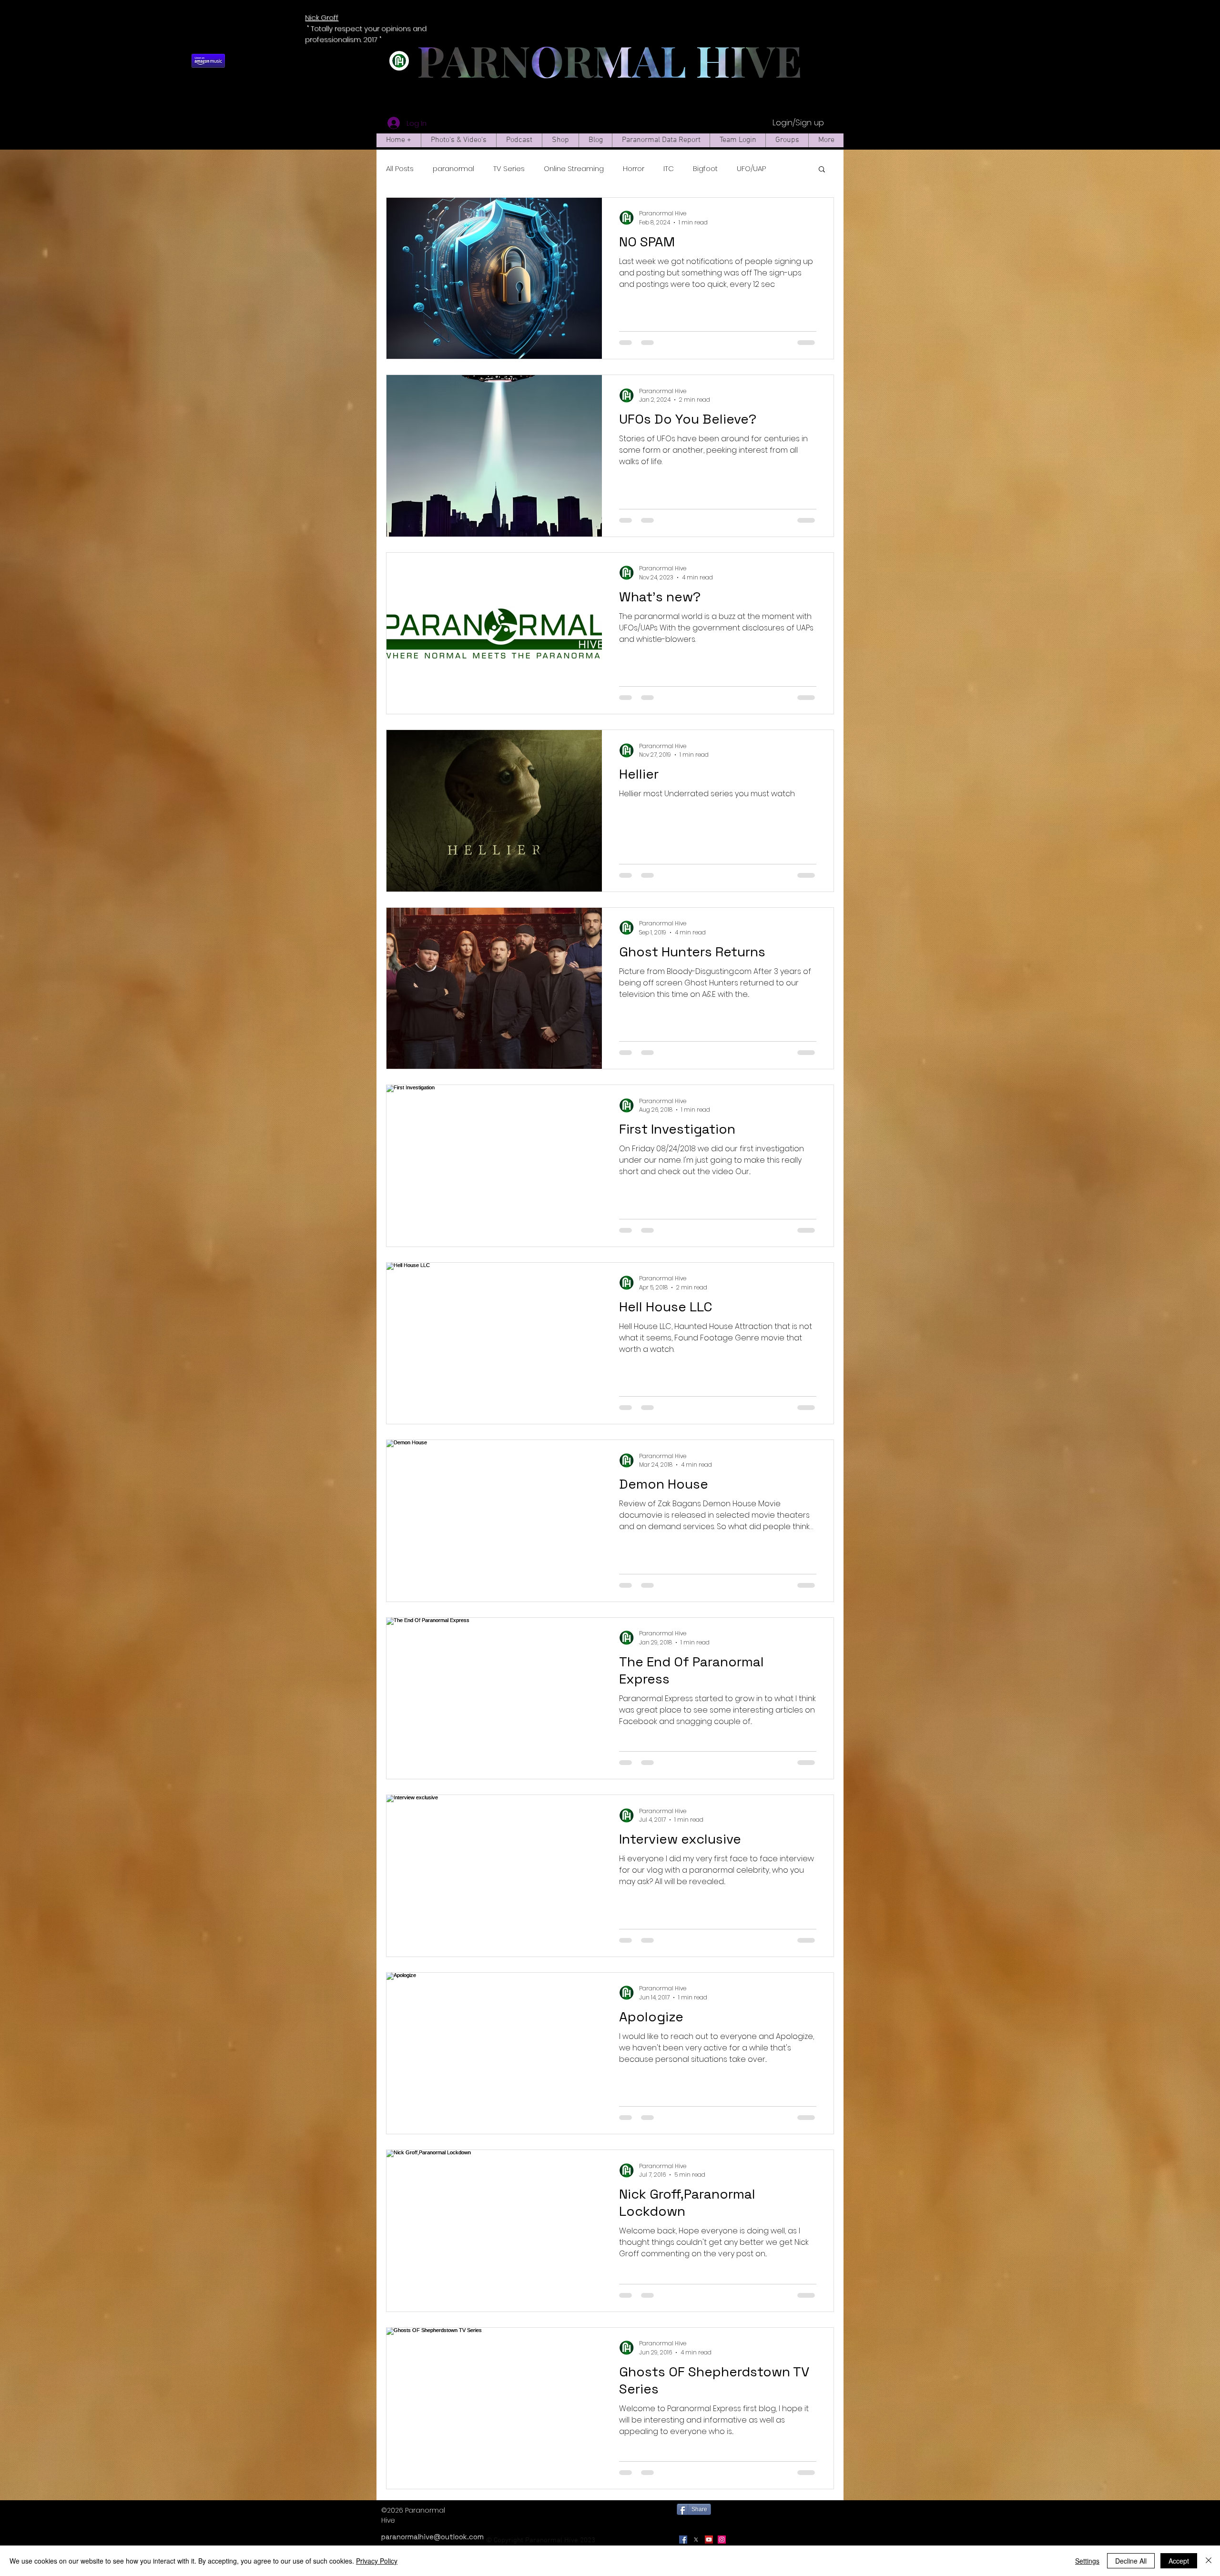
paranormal (453, 168)
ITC (669, 168)
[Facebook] (683, 2540)
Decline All (1131, 2561)
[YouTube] (709, 2540)
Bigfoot (705, 168)
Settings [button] (1087, 2561)
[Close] (1209, 2561)
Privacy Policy (377, 2561)
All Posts (400, 168)
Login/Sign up (798, 123)
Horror (634, 168)
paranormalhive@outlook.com (432, 2537)
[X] (696, 2540)
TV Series (509, 168)
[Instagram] (722, 2540)
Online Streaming (574, 168)
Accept (1179, 2561)
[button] (822, 170)
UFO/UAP (751, 168)
